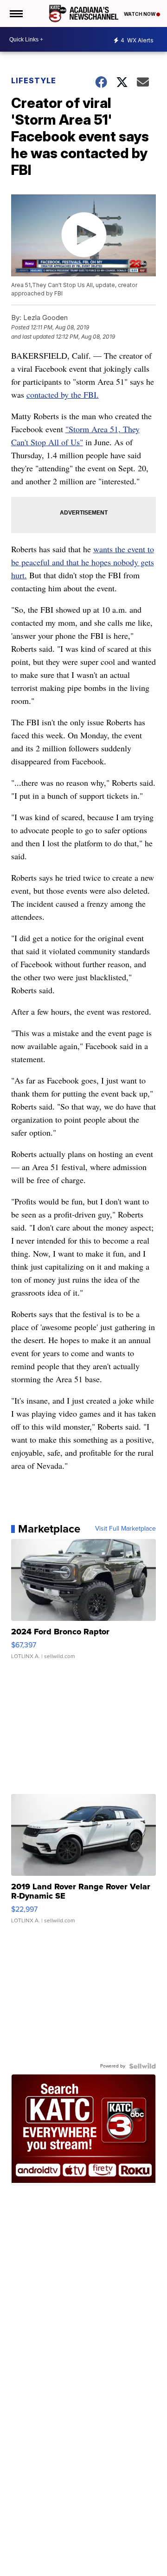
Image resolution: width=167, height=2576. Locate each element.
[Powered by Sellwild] (142, 2066)
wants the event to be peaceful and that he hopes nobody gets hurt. (83, 562)
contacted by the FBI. (63, 395)
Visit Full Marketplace (125, 1529)
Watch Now (140, 14)
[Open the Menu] (16, 13)
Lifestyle (34, 80)
